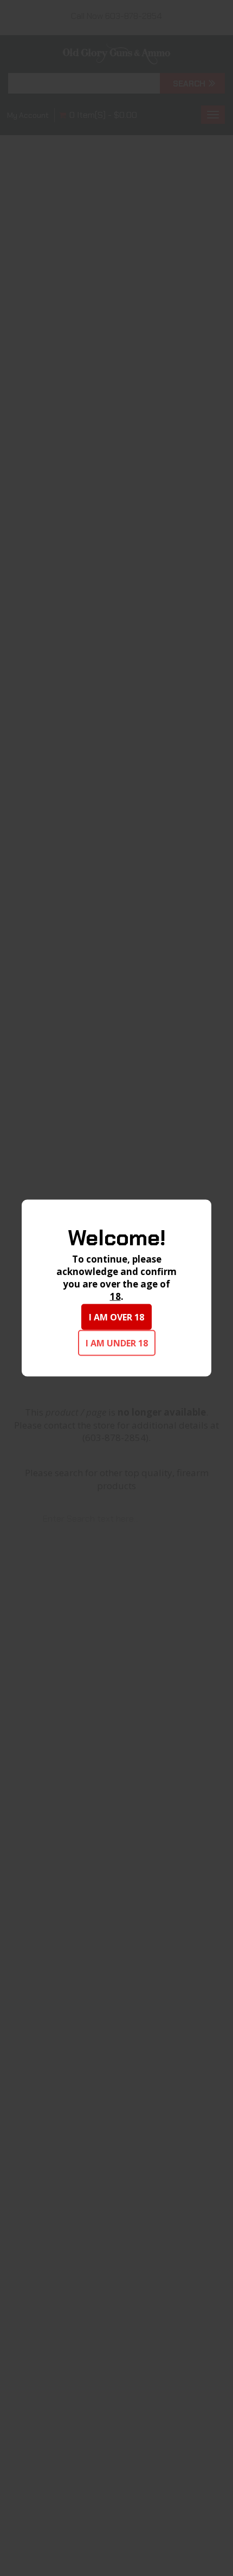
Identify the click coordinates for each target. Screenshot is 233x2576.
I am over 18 (116, 1317)
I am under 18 (117, 1343)
